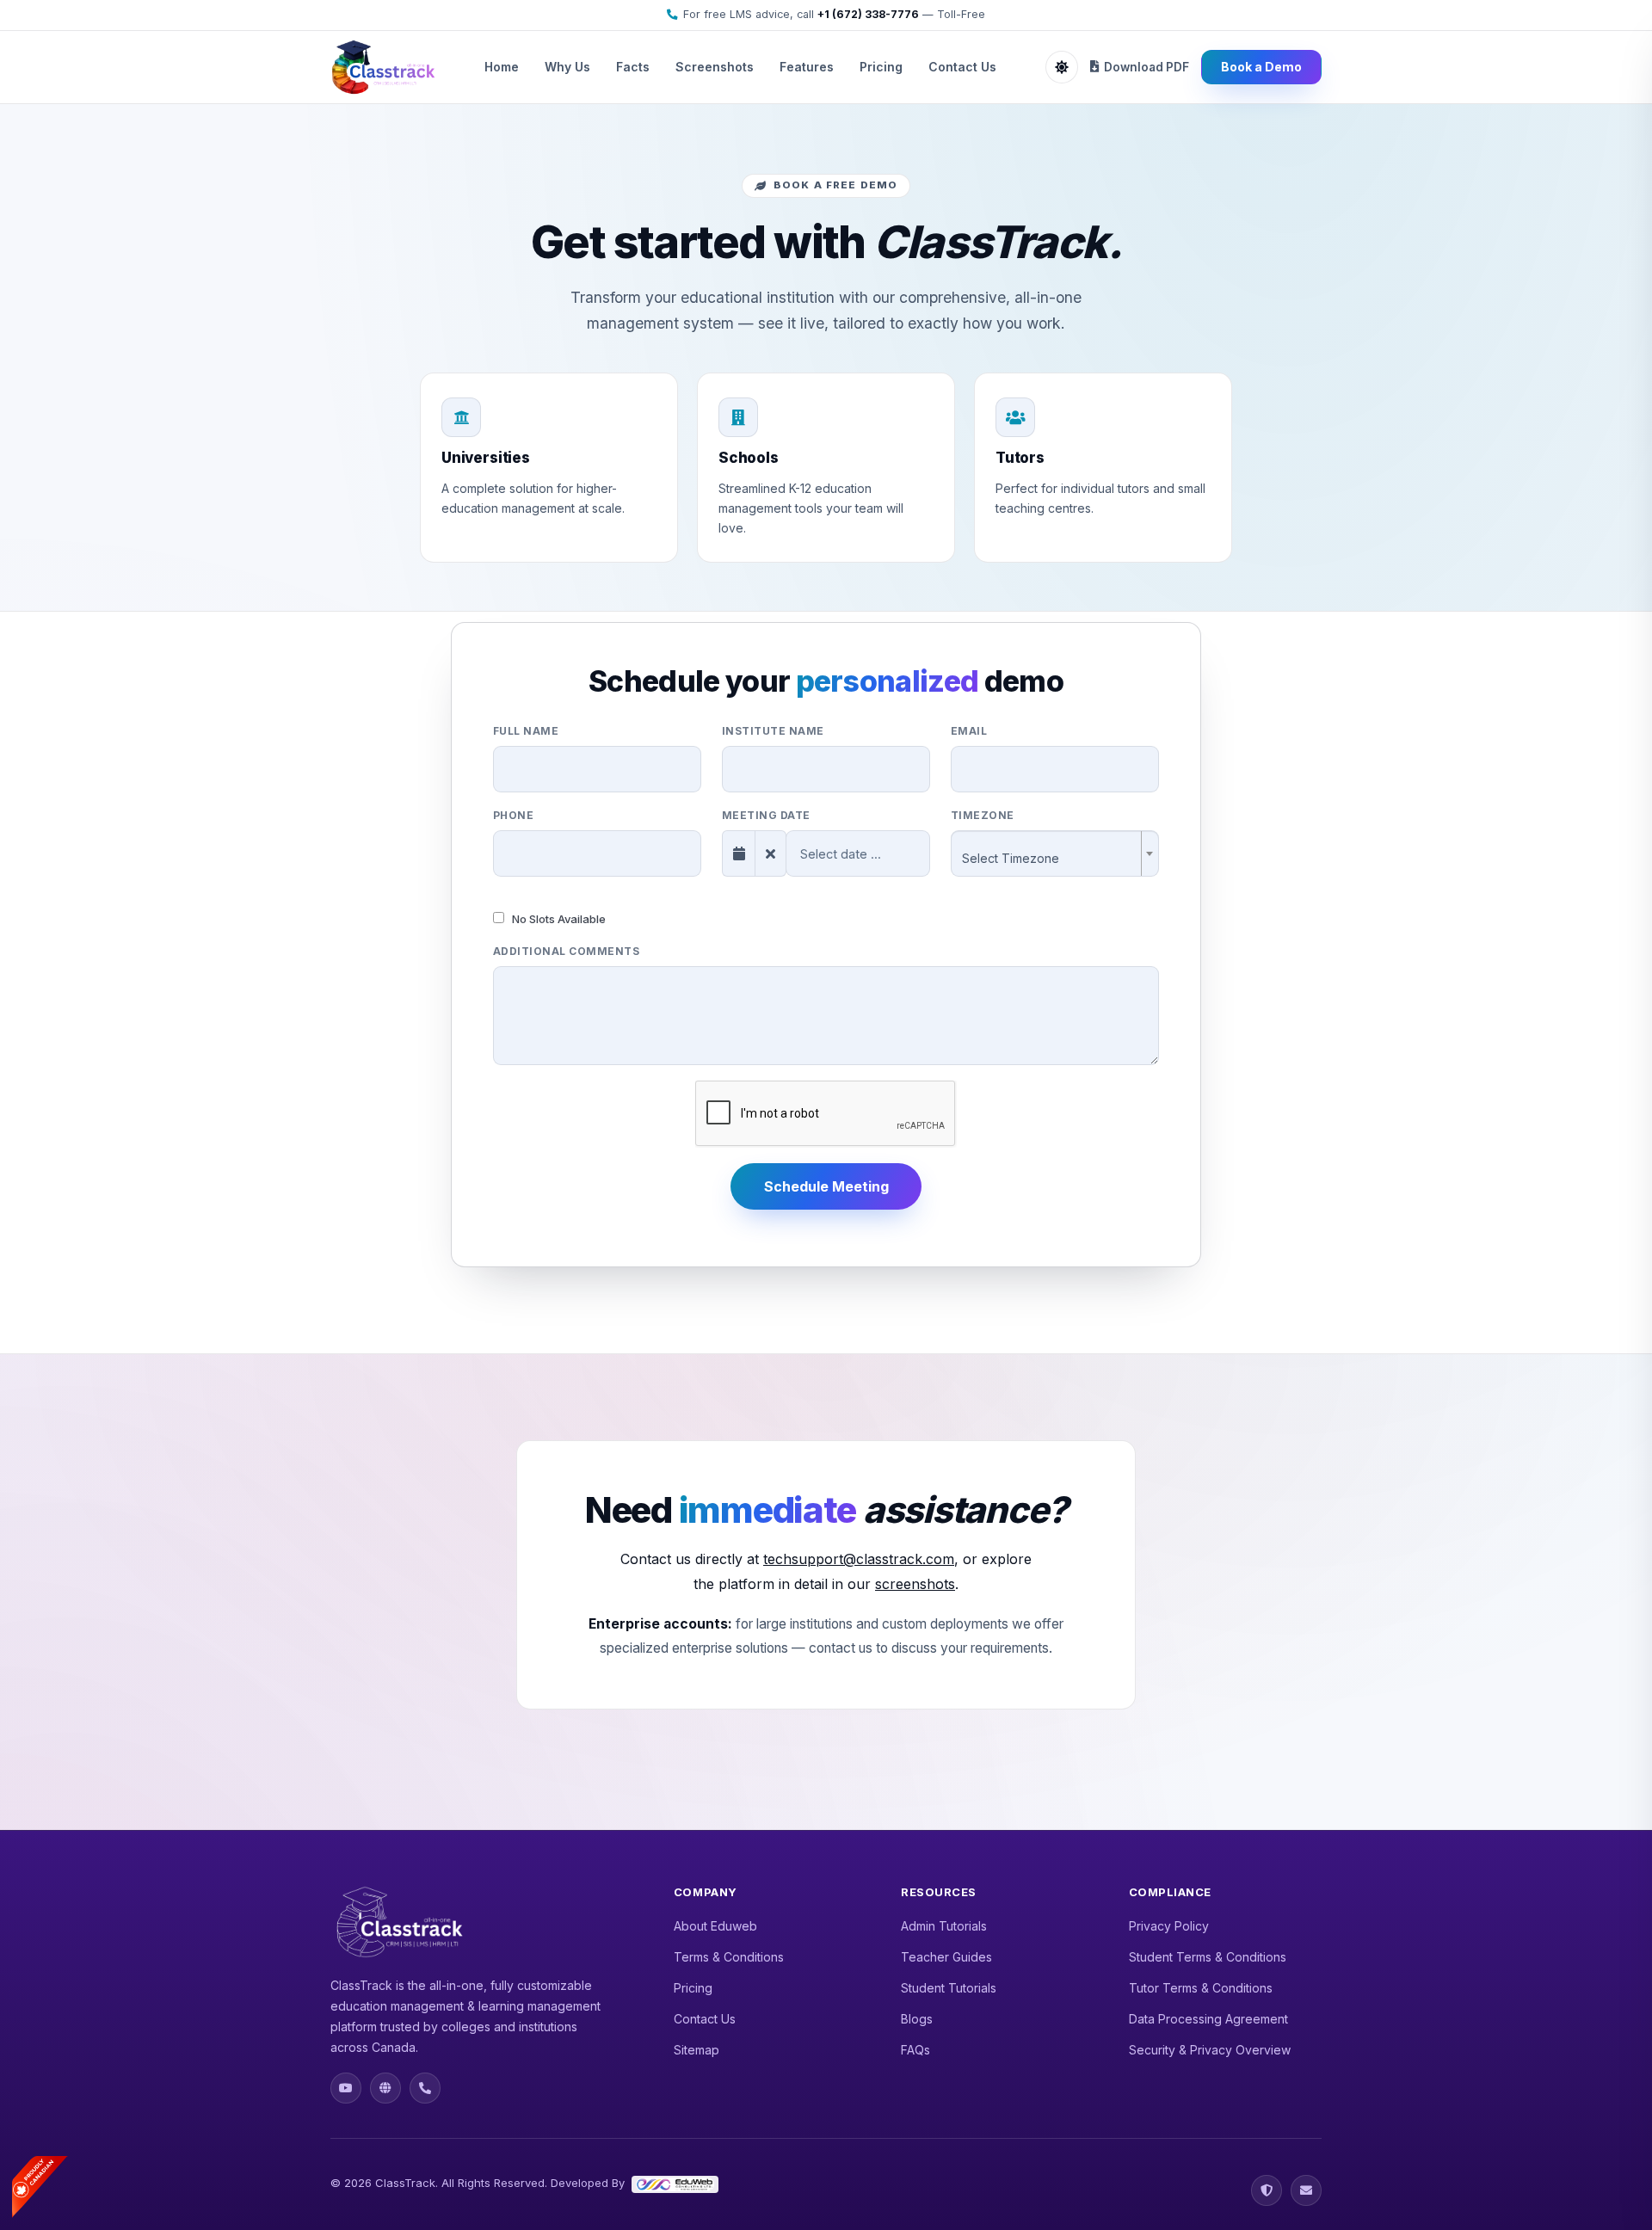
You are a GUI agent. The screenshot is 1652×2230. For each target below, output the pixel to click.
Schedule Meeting (826, 1186)
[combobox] (1055, 853)
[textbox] (1050, 859)
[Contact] (1306, 2190)
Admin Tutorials (944, 1926)
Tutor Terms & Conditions (1201, 1988)
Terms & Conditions (729, 1957)
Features (807, 67)
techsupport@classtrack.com (859, 1559)
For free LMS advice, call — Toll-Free (834, 14)
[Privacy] (1267, 2190)
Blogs (917, 2019)
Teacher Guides (946, 1957)
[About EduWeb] (385, 2088)
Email (969, 731)
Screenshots (715, 67)
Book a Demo (1261, 67)
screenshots (915, 1584)
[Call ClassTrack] (425, 2088)
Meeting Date (766, 815)
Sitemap (697, 2050)
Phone (513, 815)
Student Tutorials (949, 1988)
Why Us (567, 67)
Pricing (881, 67)
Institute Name (773, 731)
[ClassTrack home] (383, 67)
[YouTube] (346, 2088)
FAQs (915, 2050)
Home (502, 67)
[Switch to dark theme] (1062, 67)
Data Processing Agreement (1208, 2019)
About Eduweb (715, 1926)
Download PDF (1147, 67)
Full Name (526, 731)
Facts (633, 67)
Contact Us (962, 67)
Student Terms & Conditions (1208, 1957)
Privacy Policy (1169, 1926)
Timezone (983, 815)
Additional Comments (566, 951)
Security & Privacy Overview (1210, 2050)
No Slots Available (558, 919)
